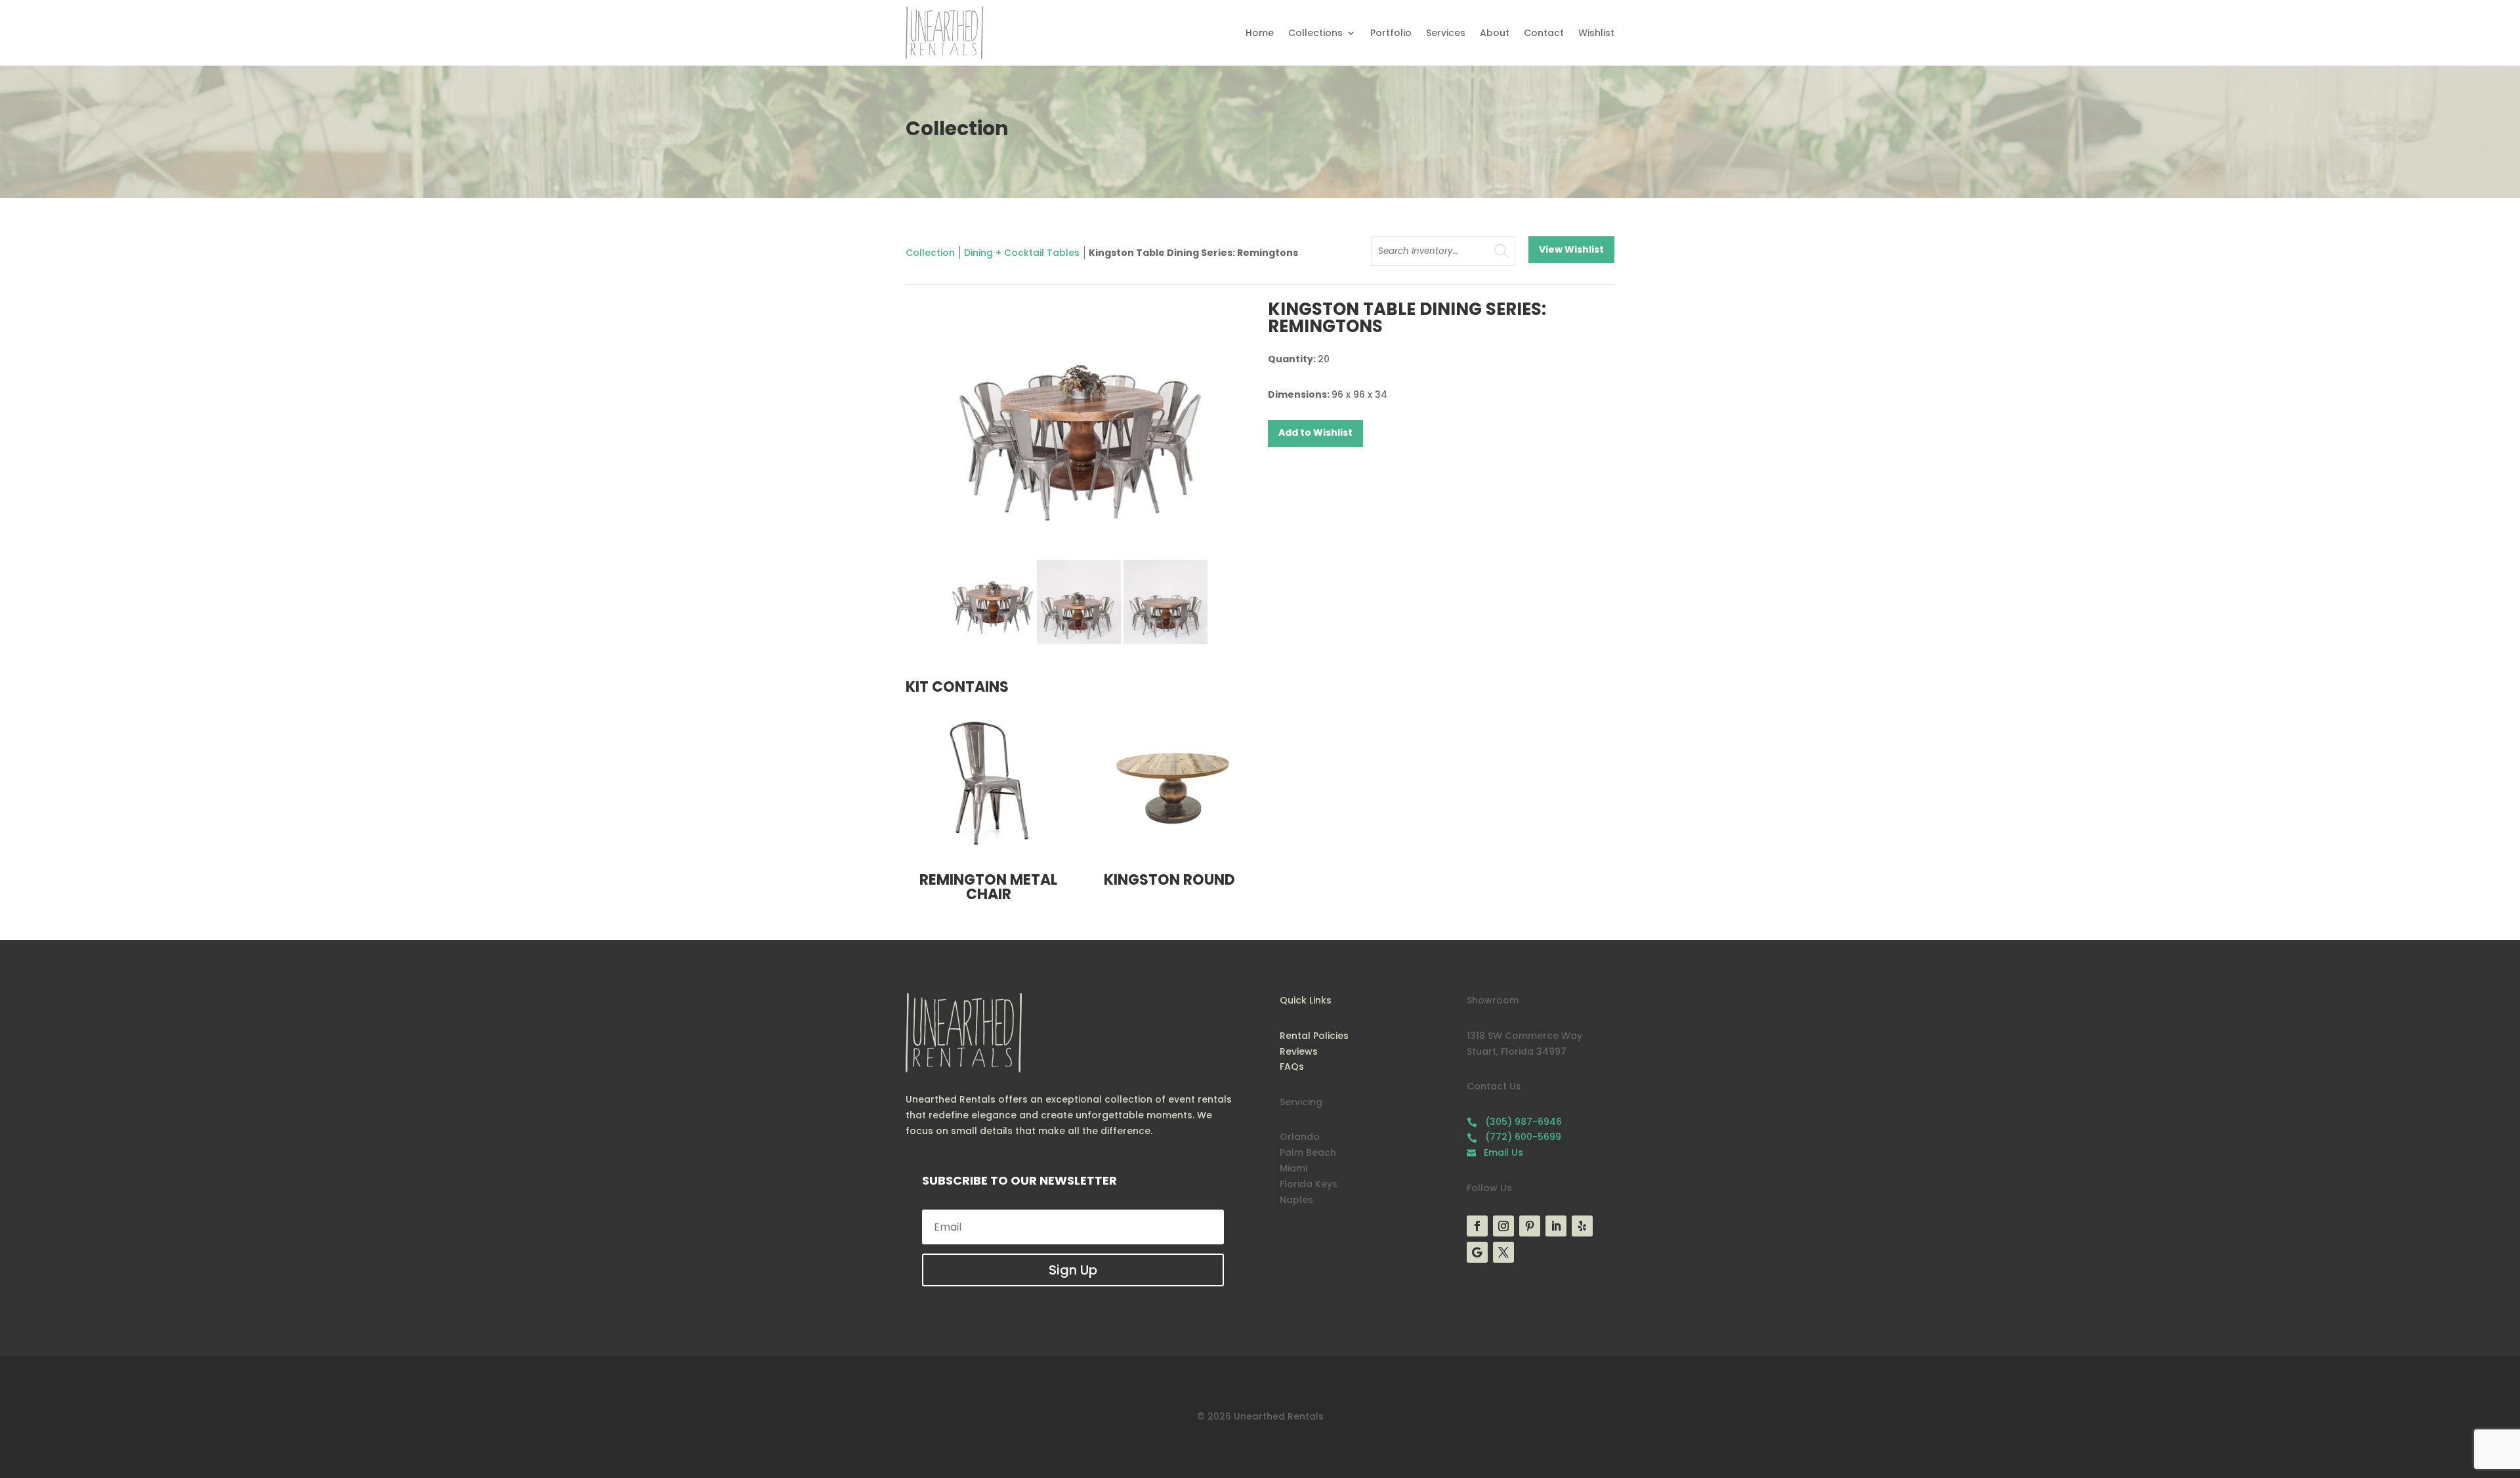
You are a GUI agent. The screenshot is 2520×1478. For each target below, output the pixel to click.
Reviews (1299, 1051)
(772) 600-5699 (1514, 1137)
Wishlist (1596, 33)
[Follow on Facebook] (1477, 1226)
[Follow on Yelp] (1582, 1226)
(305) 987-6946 (1514, 1122)
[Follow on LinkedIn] (1556, 1226)
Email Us (1495, 1152)
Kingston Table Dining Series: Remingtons (1193, 253)
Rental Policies (1314, 1036)
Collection (930, 253)
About (1495, 33)
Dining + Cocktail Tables (1022, 253)
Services (1446, 33)
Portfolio (1391, 33)
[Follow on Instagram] (1503, 1226)
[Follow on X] (1503, 1252)
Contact (1544, 33)
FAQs (1292, 1066)
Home (1260, 33)
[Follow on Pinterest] (1530, 1226)
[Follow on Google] (1477, 1252)
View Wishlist (1571, 249)
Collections (1315, 33)
